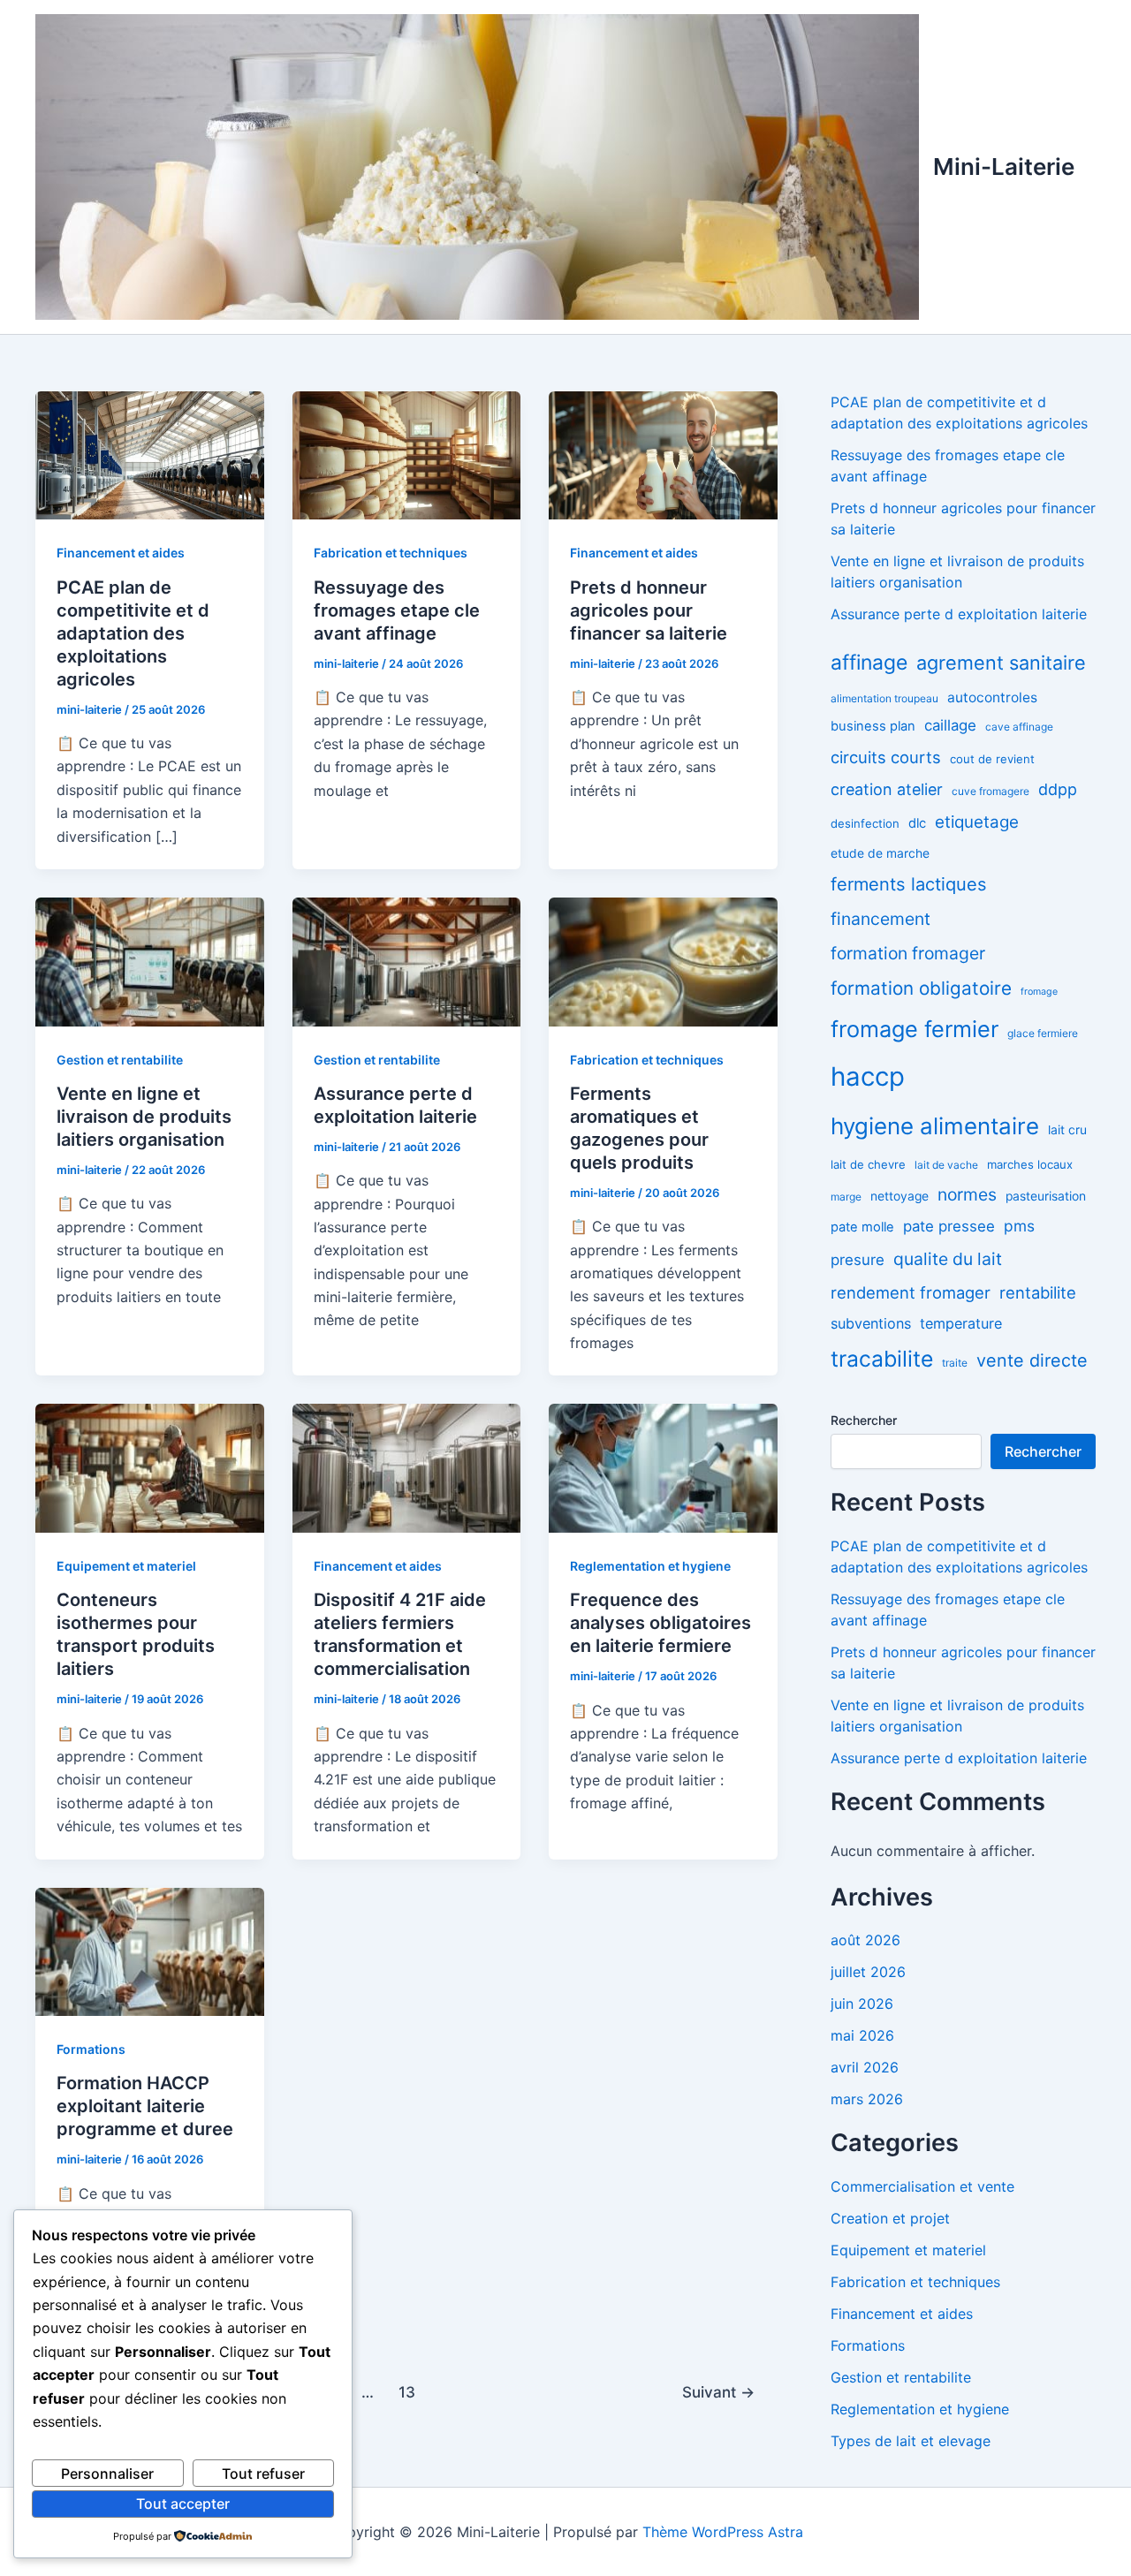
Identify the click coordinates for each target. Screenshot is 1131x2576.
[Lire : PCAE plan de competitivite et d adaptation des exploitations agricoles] (150, 454)
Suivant (718, 2392)
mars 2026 (867, 2099)
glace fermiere (1043, 1033)
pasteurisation (1046, 1196)
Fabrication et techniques (391, 553)
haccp (868, 1076)
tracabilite (882, 1359)
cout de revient (992, 759)
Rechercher (864, 1420)
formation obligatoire (921, 988)
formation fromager (908, 953)
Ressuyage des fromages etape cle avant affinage (397, 610)
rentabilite (1038, 1292)
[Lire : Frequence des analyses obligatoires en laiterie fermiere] (663, 1467)
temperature (961, 1323)
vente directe (1032, 1360)
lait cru (1067, 1130)
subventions (871, 1323)
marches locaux (1030, 1164)
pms (1019, 1226)
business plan (873, 726)
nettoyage (899, 1196)
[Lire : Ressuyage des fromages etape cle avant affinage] (407, 454)
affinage (869, 663)
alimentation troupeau (884, 698)
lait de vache (946, 1165)
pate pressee (949, 1226)
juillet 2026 (868, 1972)
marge (846, 1197)
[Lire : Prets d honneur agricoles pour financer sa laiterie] (663, 454)
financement (881, 919)
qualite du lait (948, 1259)
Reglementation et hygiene (650, 1566)
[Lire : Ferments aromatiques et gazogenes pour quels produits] (663, 960)
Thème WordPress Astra (723, 2532)
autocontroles (992, 697)
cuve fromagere (991, 791)
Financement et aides (121, 553)
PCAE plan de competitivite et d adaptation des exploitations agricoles (133, 633)
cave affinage (1019, 727)
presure (858, 1260)
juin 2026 (862, 2004)
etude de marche (880, 853)
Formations (91, 2049)
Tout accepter (183, 2504)
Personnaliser (107, 2474)
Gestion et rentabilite (120, 1060)
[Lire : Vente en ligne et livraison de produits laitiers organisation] (150, 960)
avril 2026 (865, 2067)
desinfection (865, 823)
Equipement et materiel (126, 1566)
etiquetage (977, 822)
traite (955, 1363)
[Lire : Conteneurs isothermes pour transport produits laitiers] (150, 1467)
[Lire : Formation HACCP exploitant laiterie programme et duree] (150, 1951)
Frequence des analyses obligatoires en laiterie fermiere (660, 1623)
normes (967, 1194)
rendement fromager (911, 1292)
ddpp (1058, 789)
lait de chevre (868, 1164)
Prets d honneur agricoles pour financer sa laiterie (649, 610)
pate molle (862, 1227)
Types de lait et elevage (911, 2441)
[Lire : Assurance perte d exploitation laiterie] (407, 960)
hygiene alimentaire (935, 1126)
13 (407, 2392)
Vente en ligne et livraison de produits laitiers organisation (144, 1117)
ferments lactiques (909, 884)
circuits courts (886, 757)
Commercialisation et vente (922, 2186)
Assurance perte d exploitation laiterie (959, 614)
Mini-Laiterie (1004, 167)
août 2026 (865, 1940)
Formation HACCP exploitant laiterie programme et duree (145, 2106)
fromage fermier (915, 1029)
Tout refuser (263, 2474)
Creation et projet (890, 2218)
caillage (950, 725)
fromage (1039, 992)
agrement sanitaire (1001, 663)
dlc (917, 823)
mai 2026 (862, 2035)
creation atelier (887, 789)
